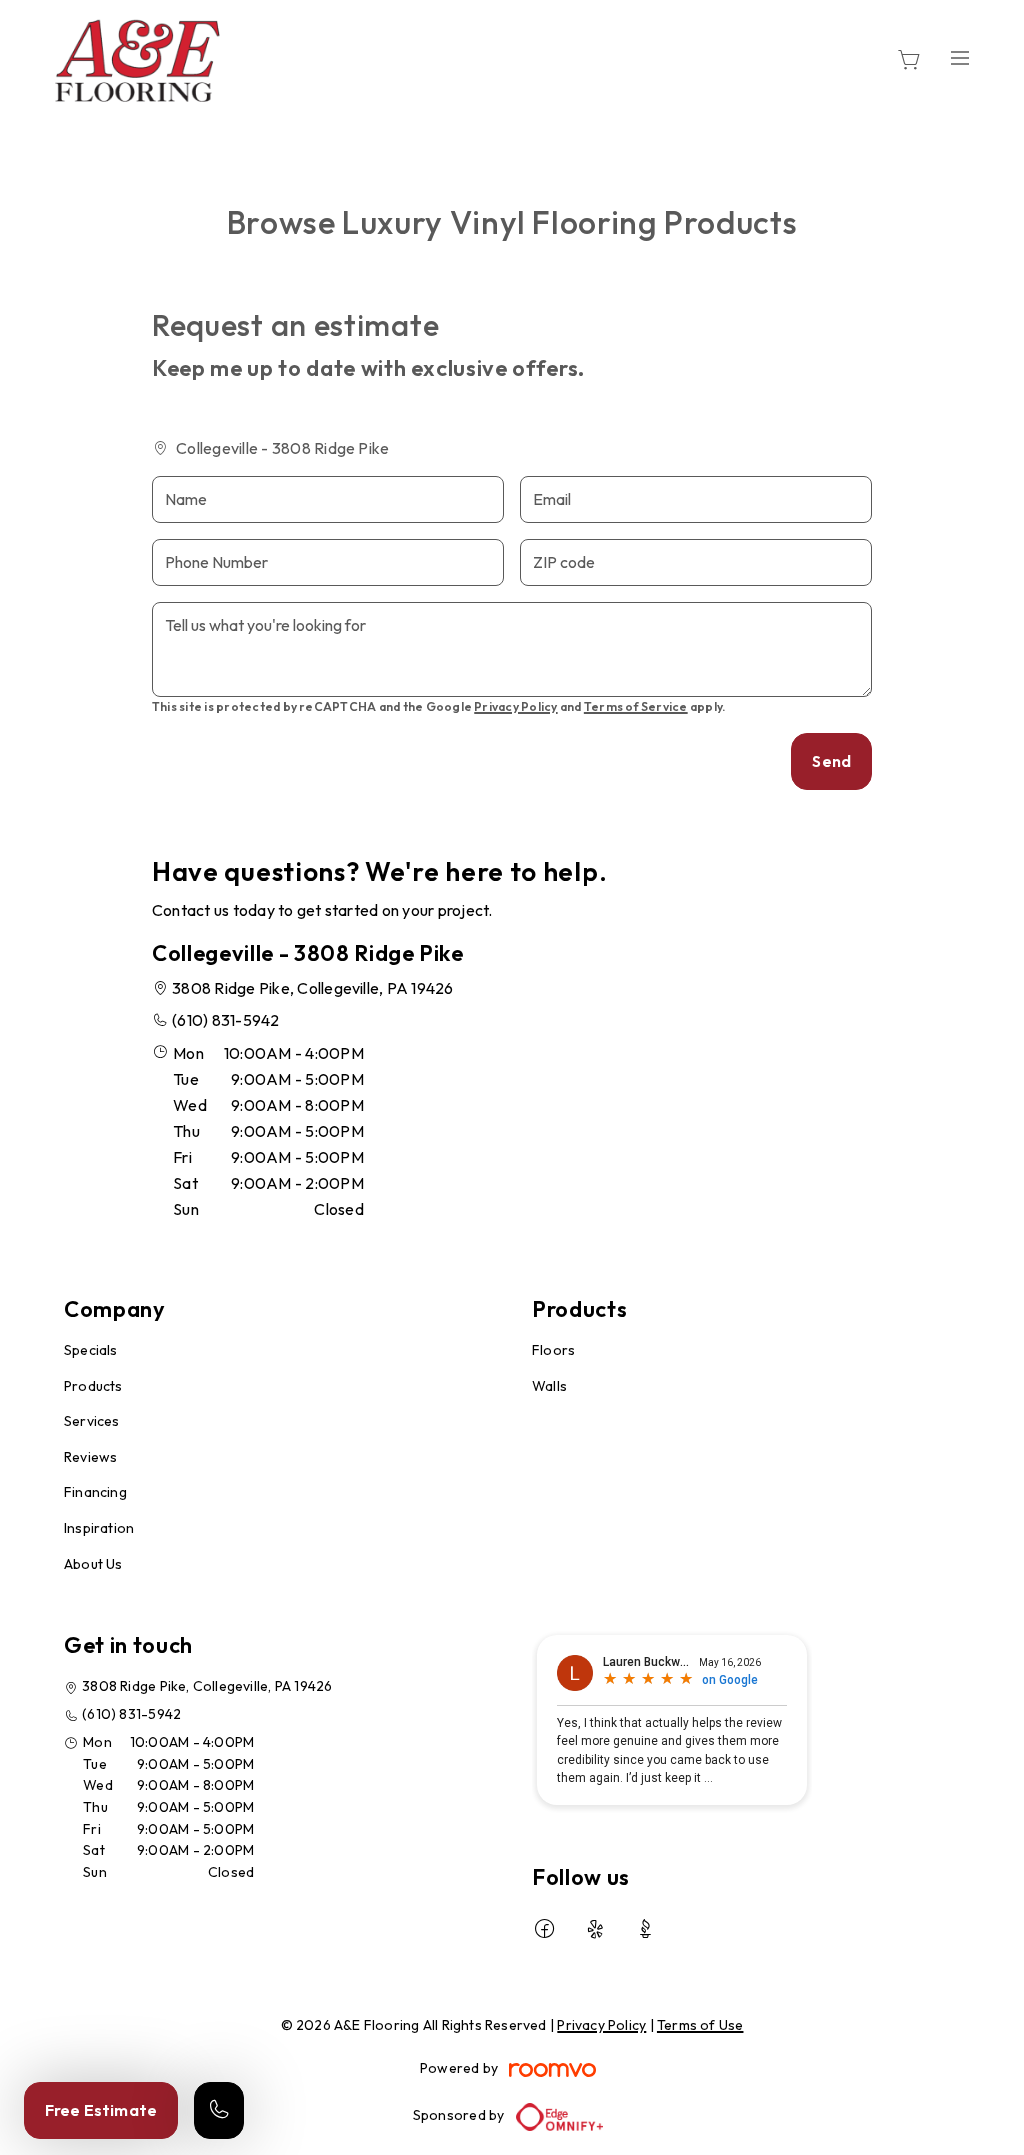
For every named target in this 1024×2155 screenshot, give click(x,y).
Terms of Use (700, 2025)
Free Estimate (101, 2110)
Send (831, 761)
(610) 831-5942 (225, 1020)
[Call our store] (219, 2110)
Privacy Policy (515, 706)
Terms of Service (636, 706)
